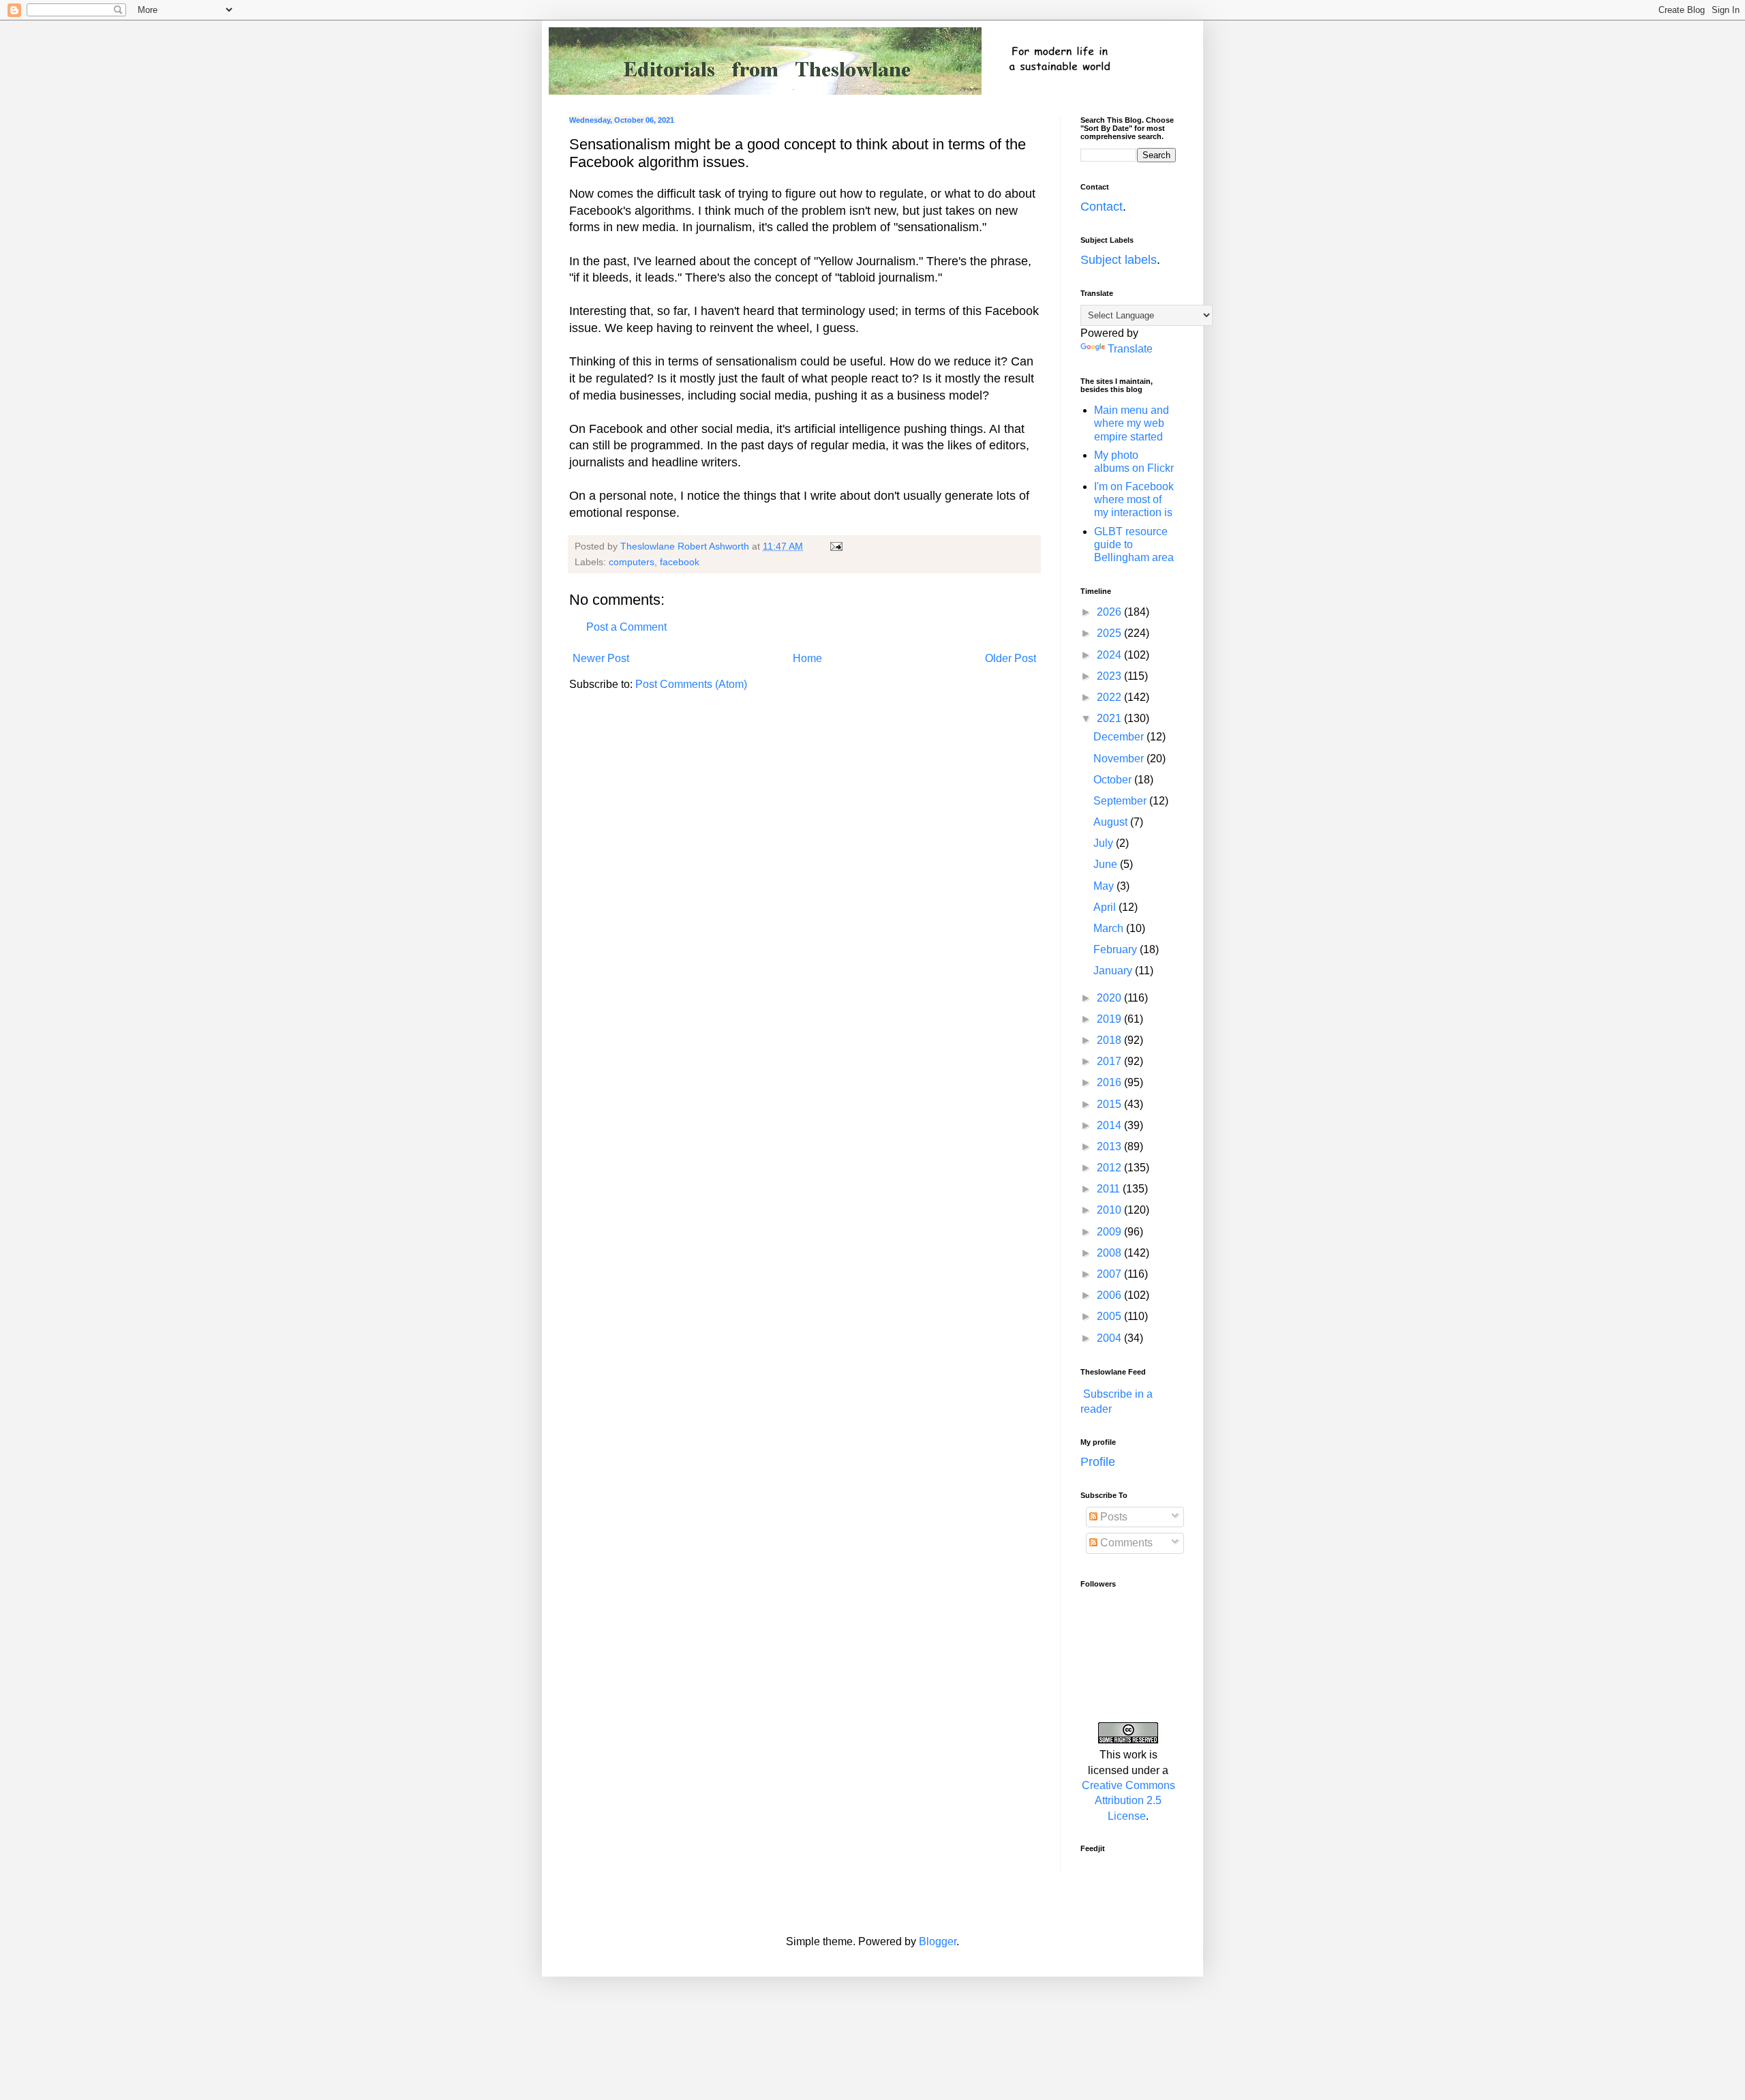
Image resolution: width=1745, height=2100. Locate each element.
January (1114, 971)
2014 (1110, 1125)
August (1112, 822)
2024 (1110, 655)
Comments (1125, 1543)
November (1120, 759)
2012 (1110, 1168)
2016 (1110, 1082)
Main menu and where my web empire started (1132, 423)
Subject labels (1119, 260)
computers (632, 562)
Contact (1102, 207)
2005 (1110, 1316)
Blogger (938, 1941)
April (1106, 907)
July (1105, 843)
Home (807, 658)
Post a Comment (626, 627)
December (1120, 737)
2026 (1110, 612)
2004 (1110, 1338)
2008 (1110, 1253)
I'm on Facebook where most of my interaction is (1134, 499)
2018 (1110, 1040)
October (1114, 780)
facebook (680, 562)
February (1117, 949)
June (1107, 864)
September (1121, 801)
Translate (1130, 349)
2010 (1110, 1210)
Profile (1098, 1462)
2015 (1110, 1104)
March (1110, 928)
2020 (1110, 998)
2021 (1110, 718)
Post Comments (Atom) (691, 684)
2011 (1110, 1189)
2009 (1110, 1232)
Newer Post (601, 658)
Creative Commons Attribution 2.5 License (1128, 1801)
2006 (1110, 1295)
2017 (1110, 1061)
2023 (1110, 676)
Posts (1112, 1517)
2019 (1110, 1019)
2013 (1110, 1146)
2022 (1110, 697)
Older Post (1011, 658)
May (1105, 886)
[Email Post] (835, 546)
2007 (1110, 1274)
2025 (1110, 633)
